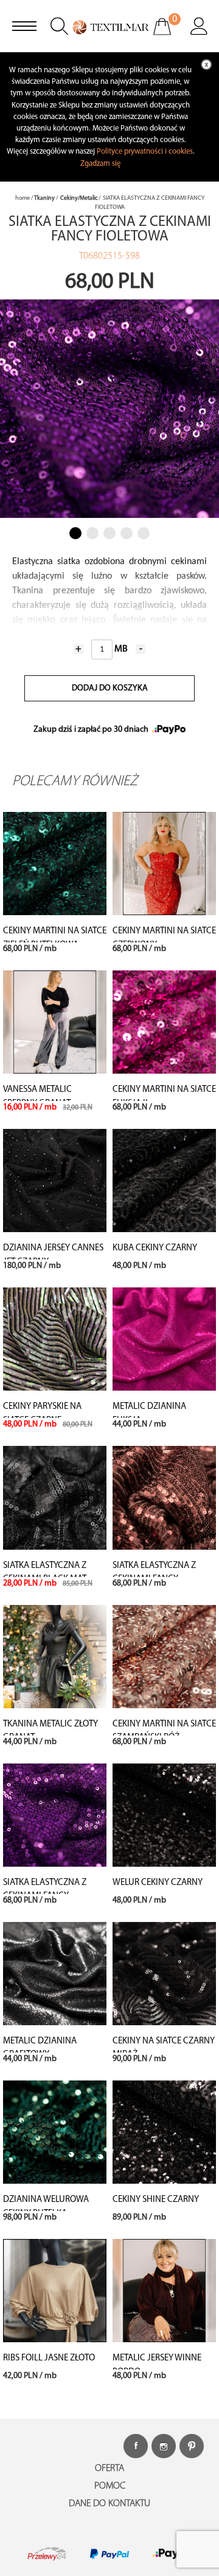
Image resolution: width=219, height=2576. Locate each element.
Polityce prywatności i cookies (145, 152)
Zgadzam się (100, 164)
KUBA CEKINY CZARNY (155, 1248)
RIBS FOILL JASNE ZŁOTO (49, 2358)
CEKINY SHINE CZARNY (156, 2200)
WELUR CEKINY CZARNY (158, 1883)
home (23, 198)
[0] (170, 35)
